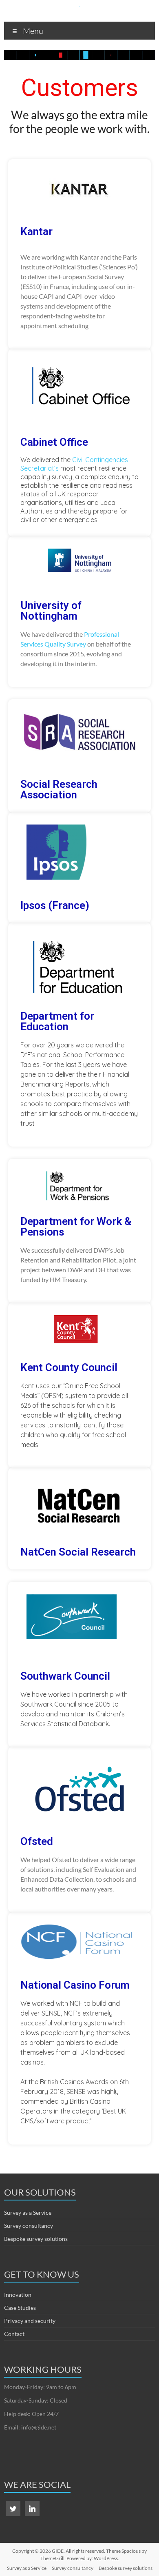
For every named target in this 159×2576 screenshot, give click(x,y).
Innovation (18, 2295)
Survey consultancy (29, 2226)
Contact (14, 2334)
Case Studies (20, 2308)
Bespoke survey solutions (36, 2239)
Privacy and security (30, 2321)
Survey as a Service (28, 2213)
